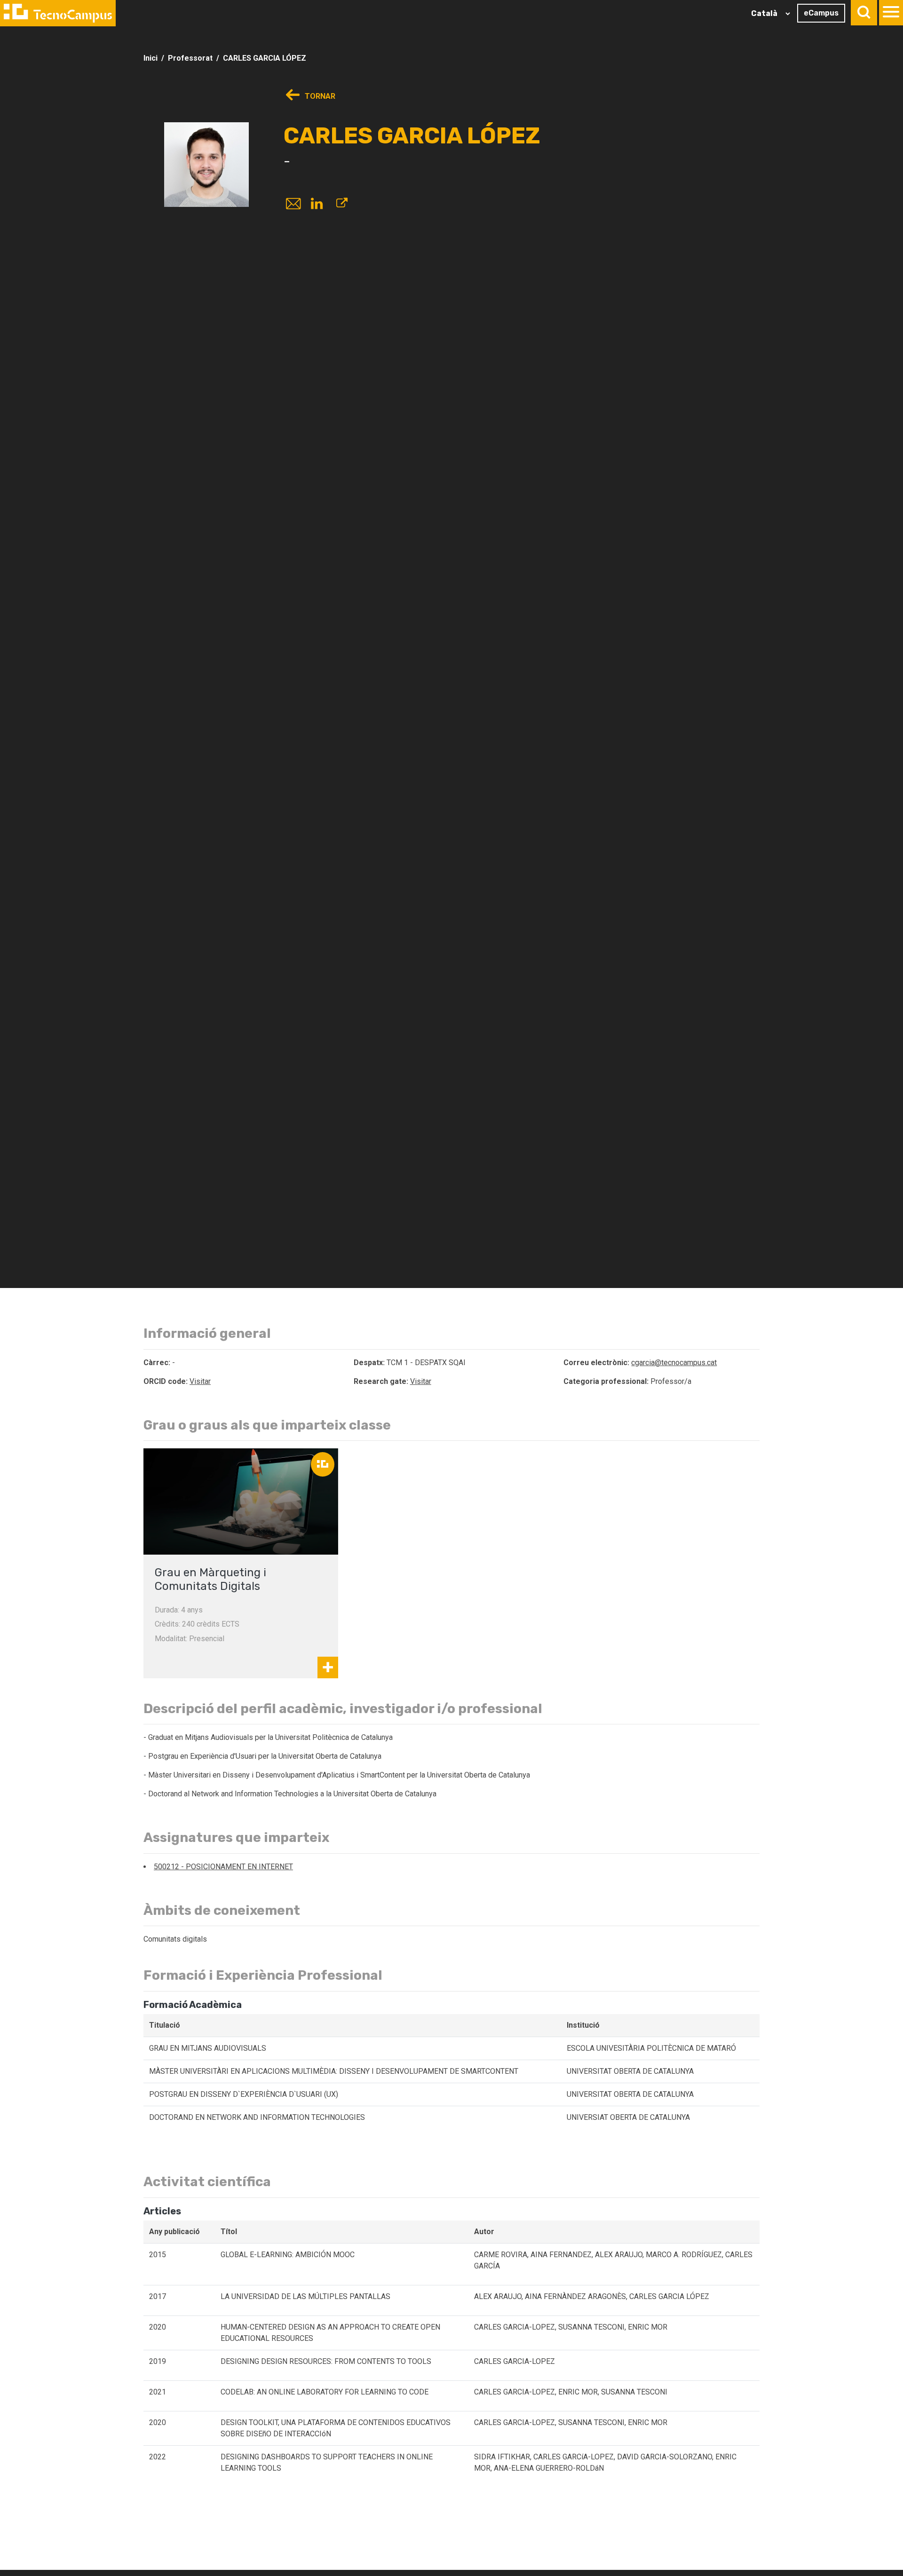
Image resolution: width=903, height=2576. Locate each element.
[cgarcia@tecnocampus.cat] (293, 205)
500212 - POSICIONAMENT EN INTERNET (223, 1867)
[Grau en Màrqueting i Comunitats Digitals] (241, 1501)
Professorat (190, 58)
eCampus (821, 13)
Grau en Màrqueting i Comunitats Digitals (210, 1579)
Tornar (319, 96)
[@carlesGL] (342, 205)
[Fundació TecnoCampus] (58, 13)
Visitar (200, 1381)
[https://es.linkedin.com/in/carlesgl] (317, 205)
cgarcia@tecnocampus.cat (674, 1363)
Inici (150, 58)
